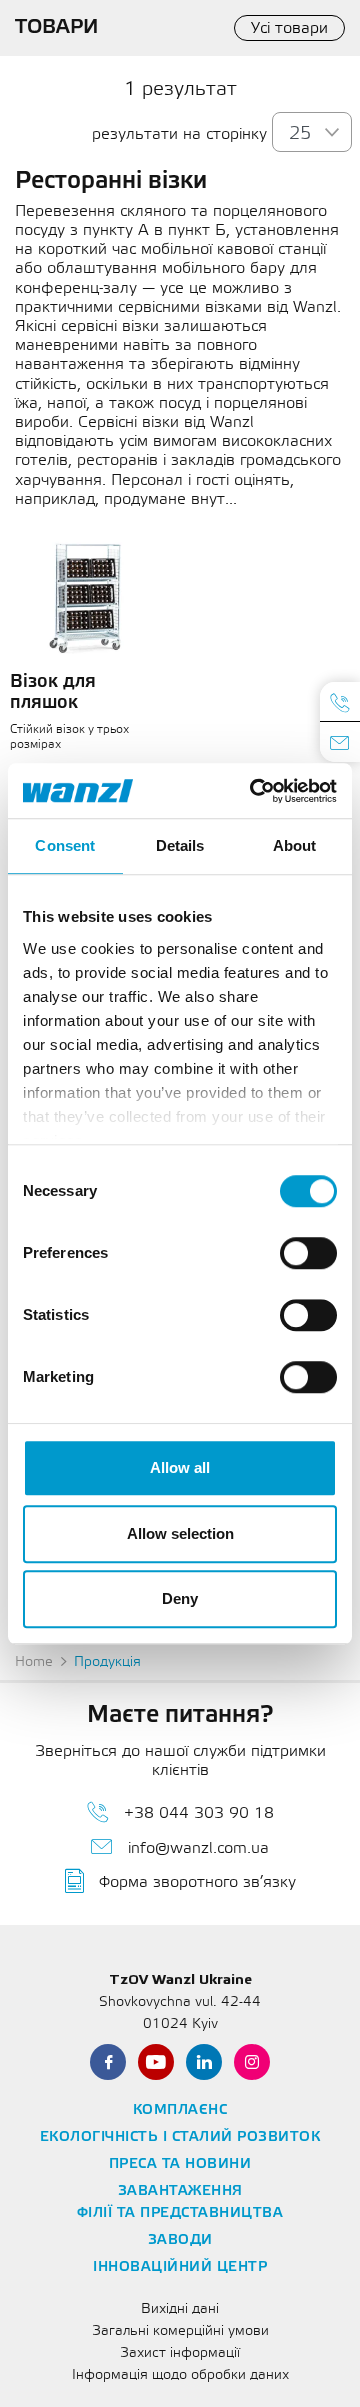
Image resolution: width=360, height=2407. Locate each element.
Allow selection (180, 1533)
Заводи (180, 2240)
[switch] (308, 1253)
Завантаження (180, 2191)
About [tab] (295, 845)
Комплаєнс (180, 2110)
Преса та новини (180, 2164)
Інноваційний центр (180, 2267)
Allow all (180, 1467)
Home (34, 1662)
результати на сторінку (179, 134)
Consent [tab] (65, 845)
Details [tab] (180, 845)
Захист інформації (180, 2353)
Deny (180, 1598)
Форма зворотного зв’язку (197, 1882)
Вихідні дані (180, 2309)
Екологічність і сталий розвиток (180, 2137)
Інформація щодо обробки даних (180, 2375)
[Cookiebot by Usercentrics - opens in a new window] (254, 791)
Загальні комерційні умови (180, 2331)
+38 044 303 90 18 (199, 1813)
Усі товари (289, 28)
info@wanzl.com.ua (198, 1848)
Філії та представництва (180, 2213)
